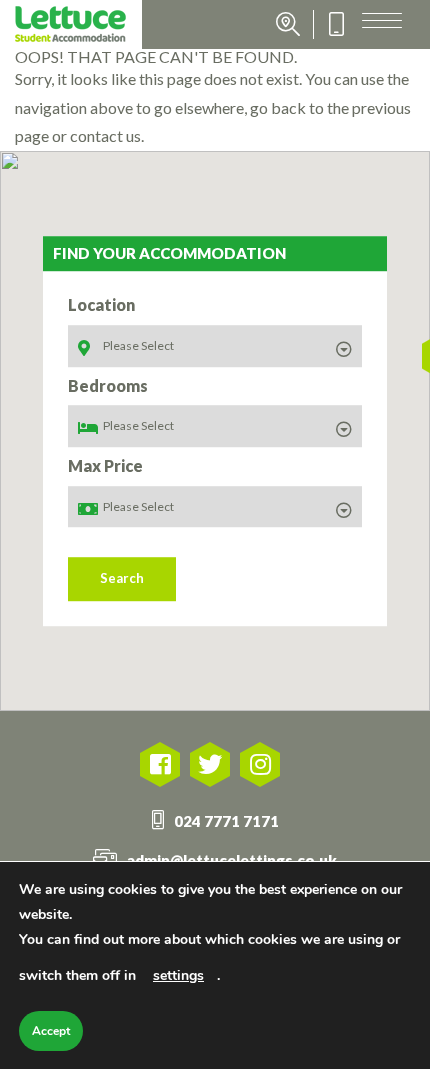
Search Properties (288, 24)
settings (178, 975)
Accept (51, 1031)
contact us (105, 135)
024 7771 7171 (226, 821)
